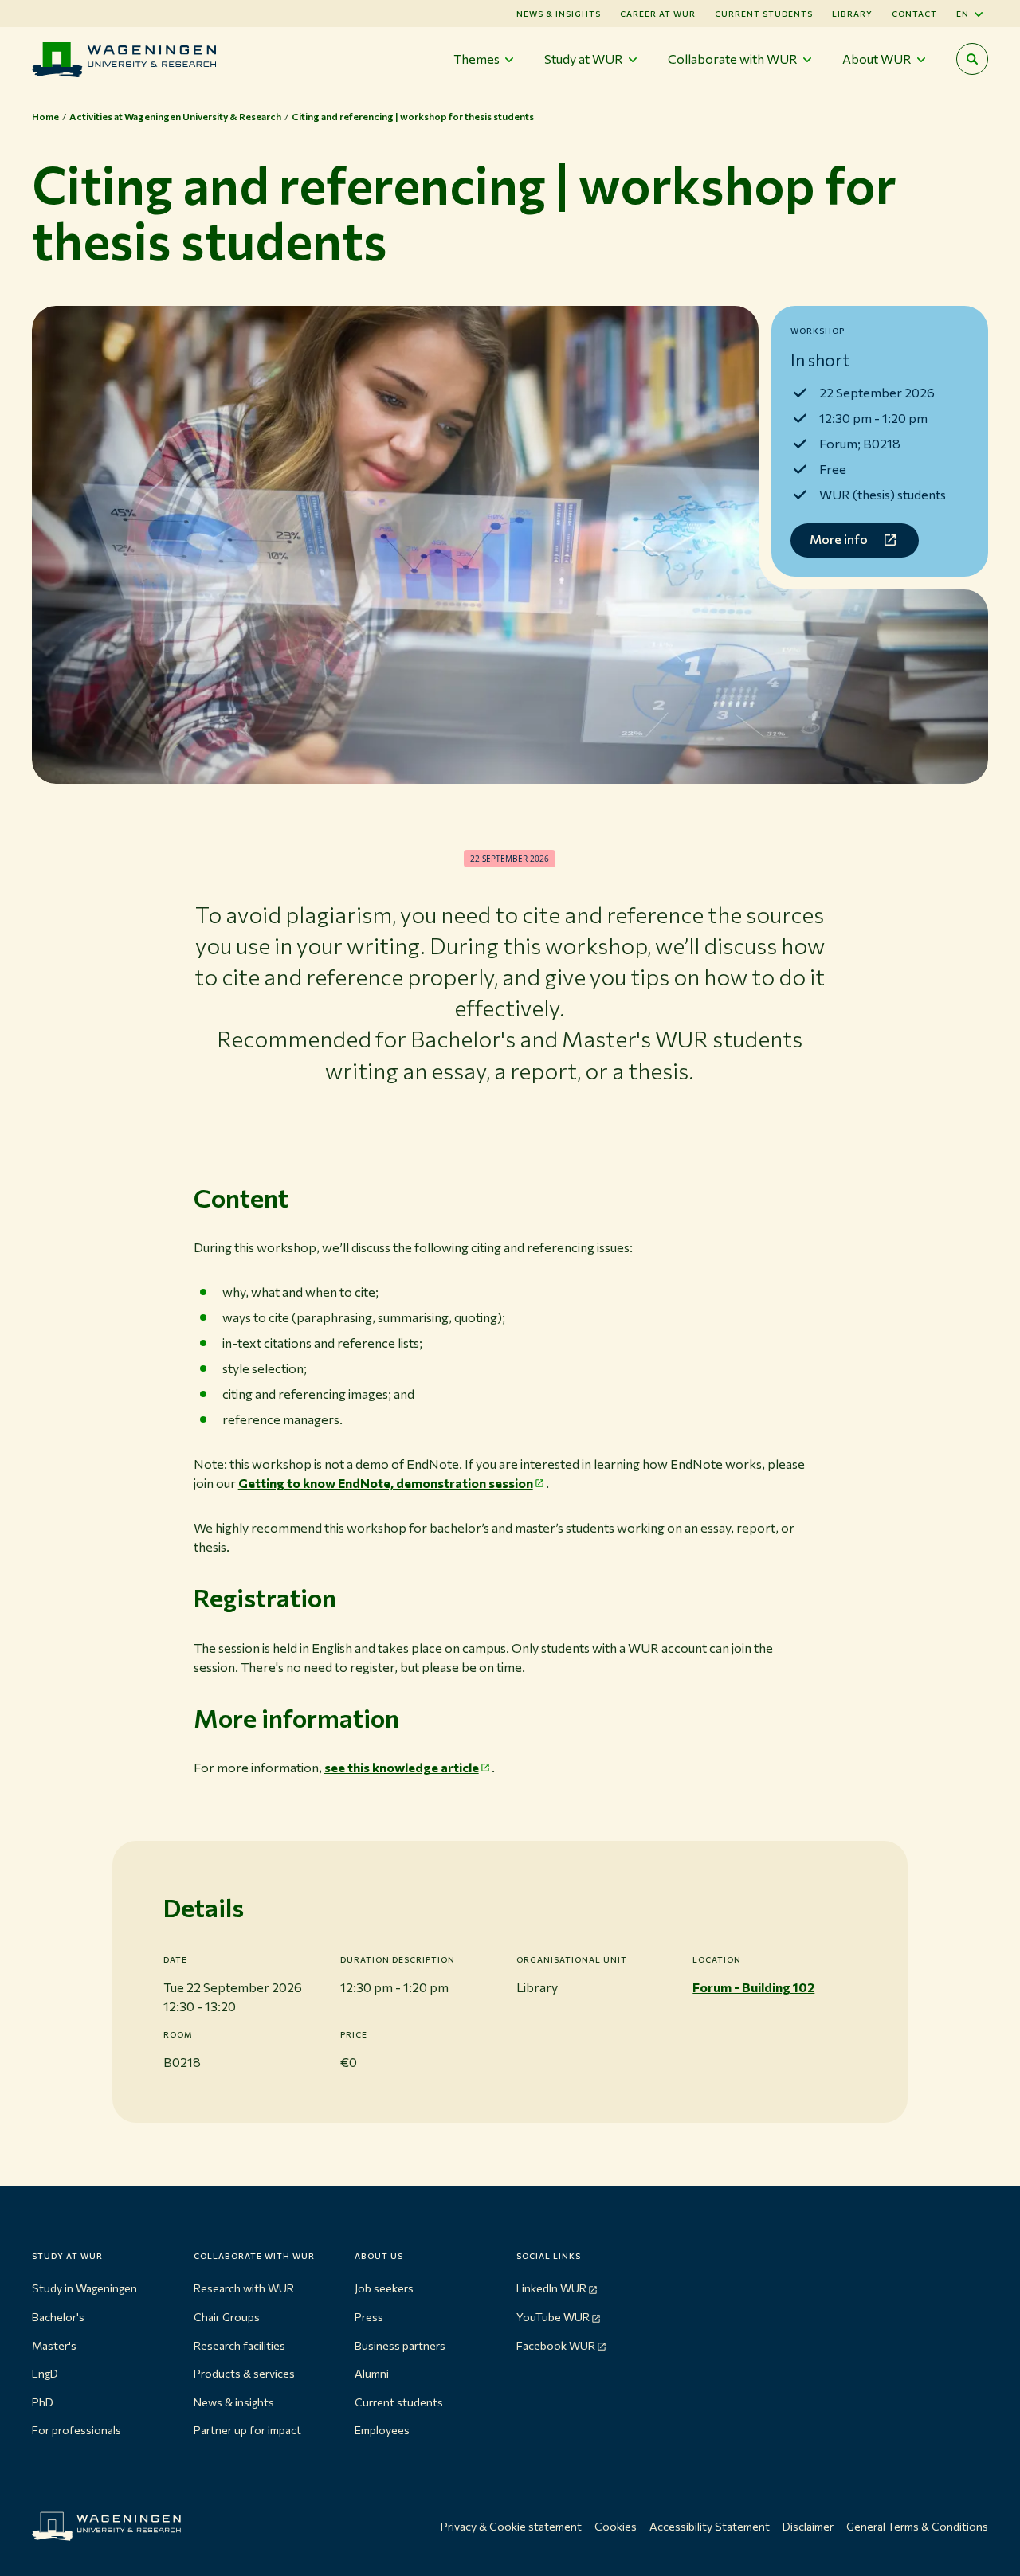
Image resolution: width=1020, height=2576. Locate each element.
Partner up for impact (247, 2430)
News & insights (234, 2402)
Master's (54, 2345)
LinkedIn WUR (551, 2288)
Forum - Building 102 (753, 1987)
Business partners (400, 2345)
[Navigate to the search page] (972, 59)
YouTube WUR (553, 2317)
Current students (764, 14)
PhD (43, 2402)
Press (369, 2317)
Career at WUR (658, 14)
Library (852, 14)
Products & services (244, 2373)
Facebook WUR (556, 2345)
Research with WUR (244, 2288)
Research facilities (239, 2345)
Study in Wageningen (84, 2288)
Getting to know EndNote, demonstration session (386, 1483)
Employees (382, 2430)
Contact (914, 14)
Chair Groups (227, 2317)
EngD (45, 2373)
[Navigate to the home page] (124, 59)
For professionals (76, 2430)
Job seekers (384, 2288)
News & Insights (559, 14)
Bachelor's (58, 2317)
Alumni (372, 2373)
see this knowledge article (402, 1767)
